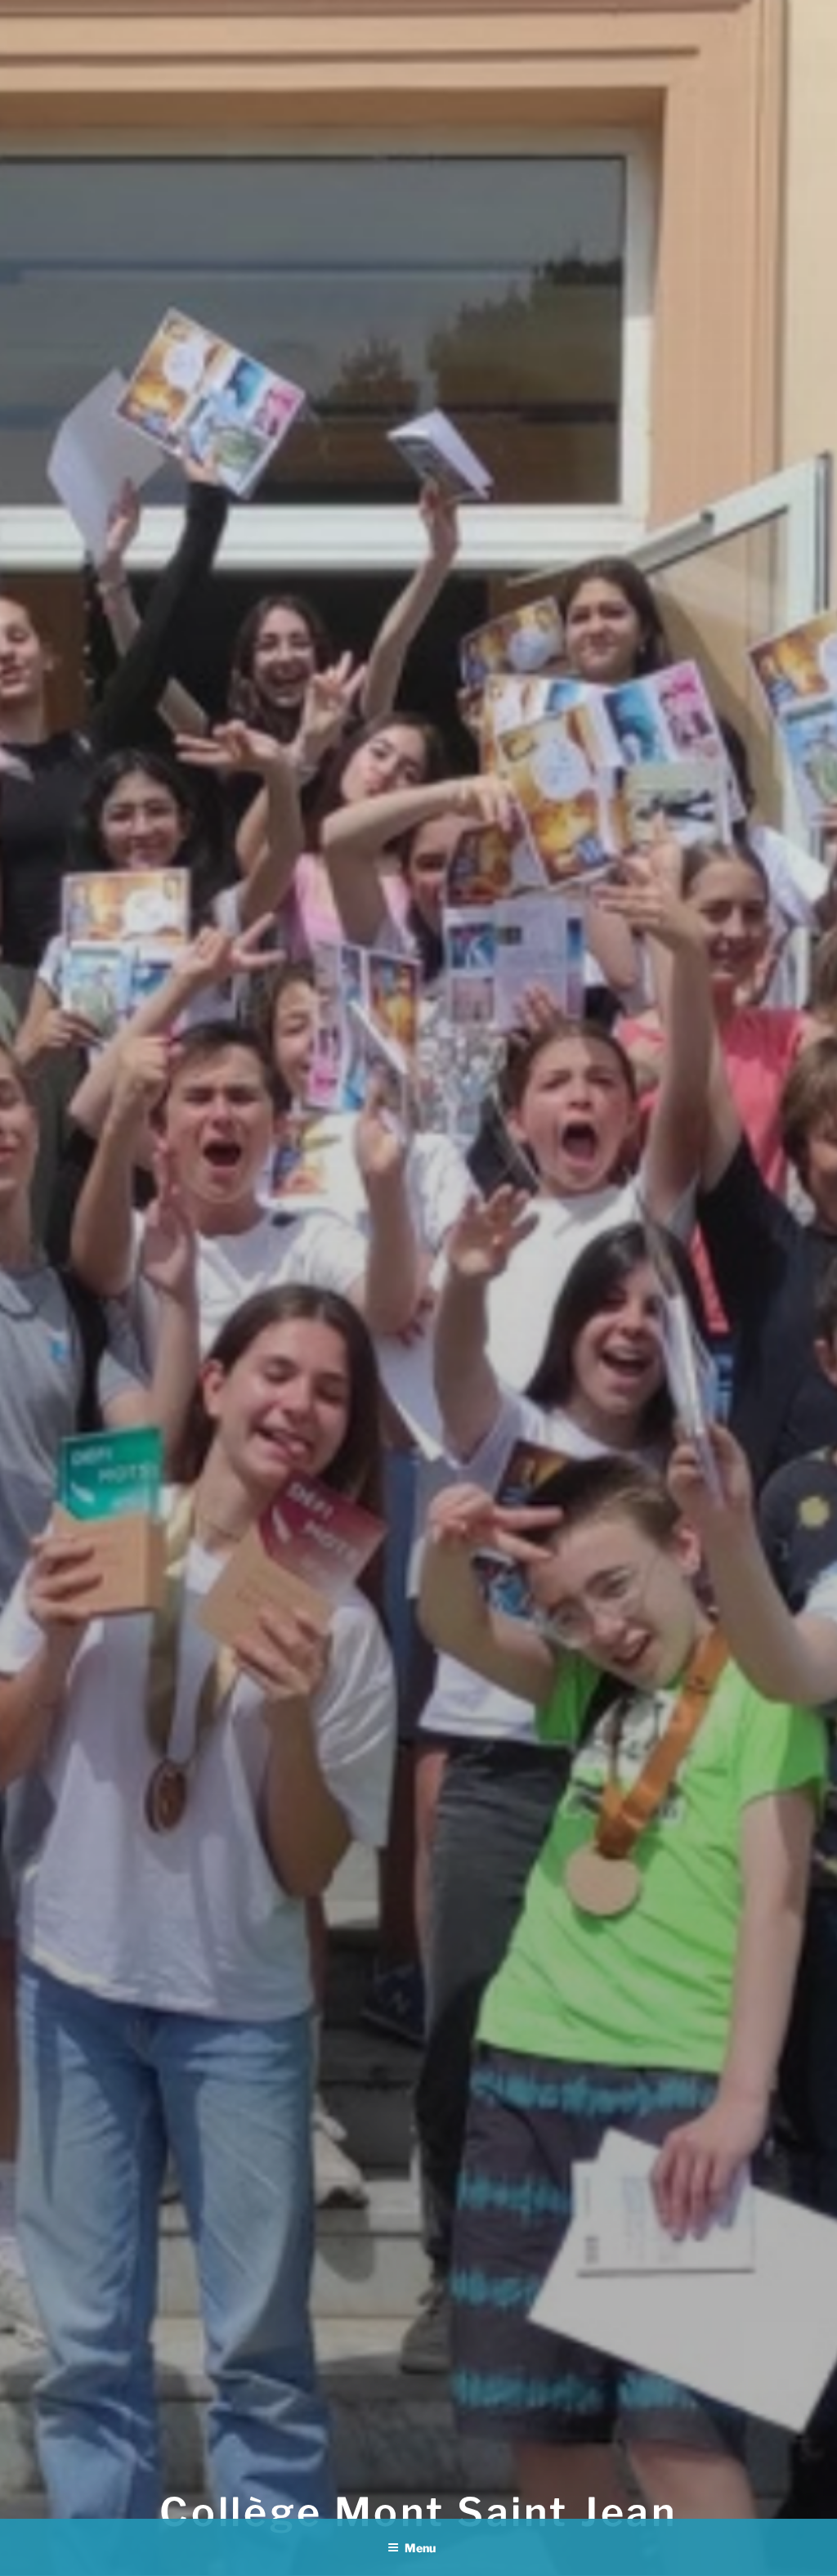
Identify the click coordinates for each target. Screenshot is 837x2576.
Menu (420, 2548)
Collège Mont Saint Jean (418, 2512)
